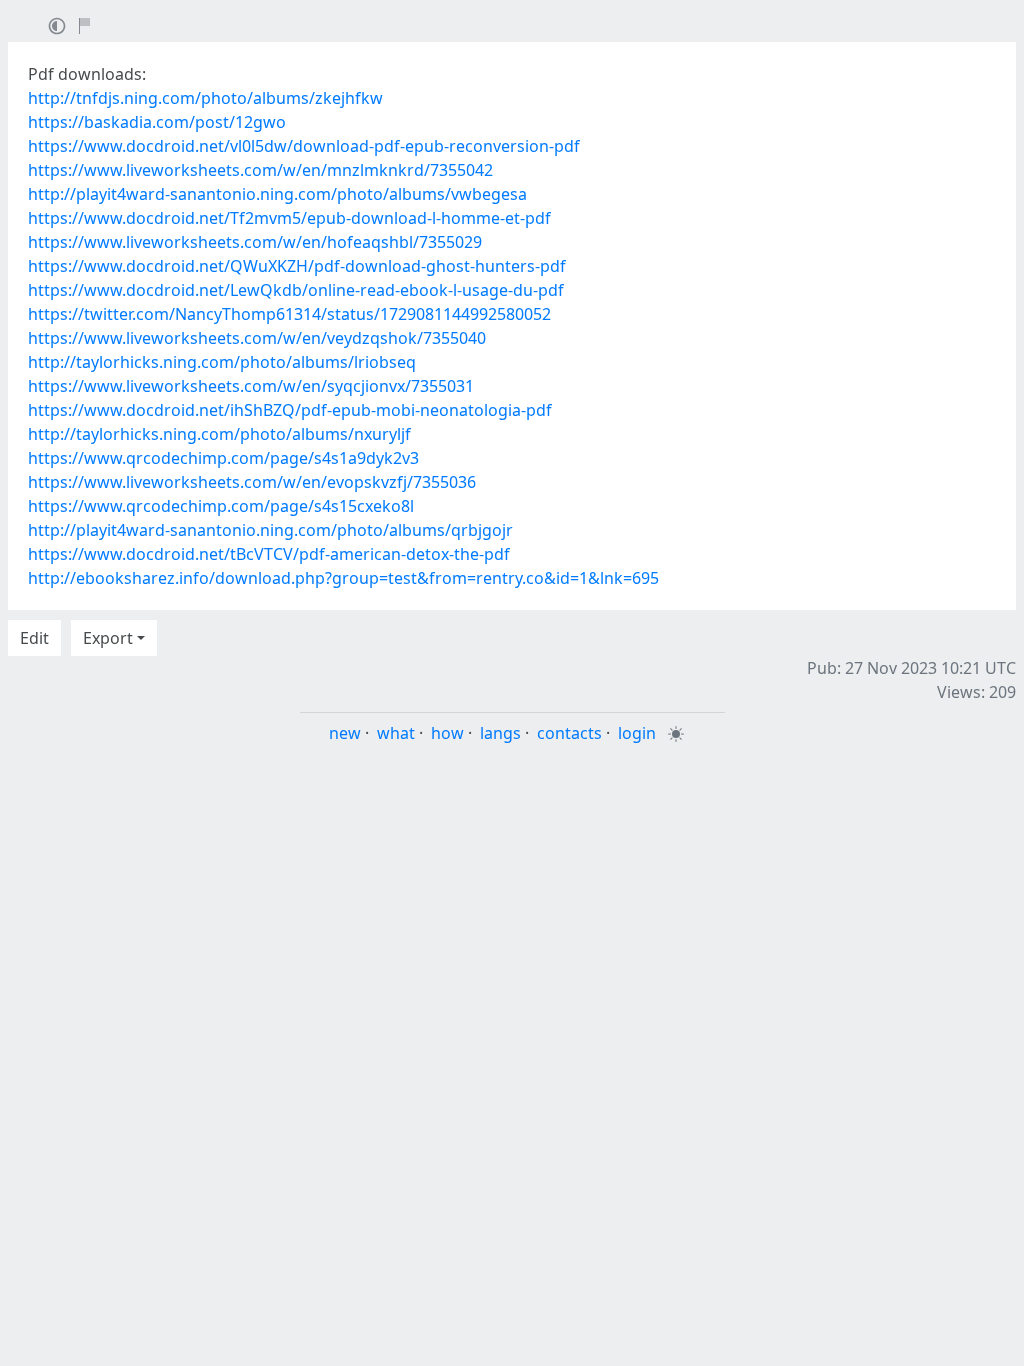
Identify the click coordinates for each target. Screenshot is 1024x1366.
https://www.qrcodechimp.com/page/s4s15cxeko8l (221, 506)
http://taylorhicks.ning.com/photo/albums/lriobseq (222, 362)
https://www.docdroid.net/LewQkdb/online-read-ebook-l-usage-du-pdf (296, 290)
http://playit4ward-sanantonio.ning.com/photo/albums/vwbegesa (277, 194)
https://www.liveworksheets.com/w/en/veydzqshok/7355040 (257, 338)
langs (500, 733)
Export (108, 638)
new (345, 733)
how (447, 733)
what (396, 733)
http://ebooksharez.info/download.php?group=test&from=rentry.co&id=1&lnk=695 (343, 578)
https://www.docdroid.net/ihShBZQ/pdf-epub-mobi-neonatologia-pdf (290, 410)
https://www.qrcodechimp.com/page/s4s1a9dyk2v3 (223, 458)
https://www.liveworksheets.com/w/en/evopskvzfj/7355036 (252, 482)
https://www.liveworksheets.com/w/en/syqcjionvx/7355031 (251, 386)
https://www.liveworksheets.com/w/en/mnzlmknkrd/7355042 (260, 170)
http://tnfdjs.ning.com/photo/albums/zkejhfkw (205, 98)
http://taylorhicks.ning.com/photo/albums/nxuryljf (219, 434)
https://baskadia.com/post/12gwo (157, 122)
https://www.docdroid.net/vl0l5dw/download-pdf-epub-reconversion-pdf (304, 146)
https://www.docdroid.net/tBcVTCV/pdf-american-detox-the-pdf (269, 554)
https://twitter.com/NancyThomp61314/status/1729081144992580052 (289, 314)
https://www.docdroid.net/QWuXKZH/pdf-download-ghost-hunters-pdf (297, 266)
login (637, 733)
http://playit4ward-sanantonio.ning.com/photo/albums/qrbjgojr (270, 530)
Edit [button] (34, 638)
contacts (569, 733)
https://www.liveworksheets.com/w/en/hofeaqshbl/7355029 (255, 242)
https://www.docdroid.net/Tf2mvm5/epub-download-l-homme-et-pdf (289, 218)
